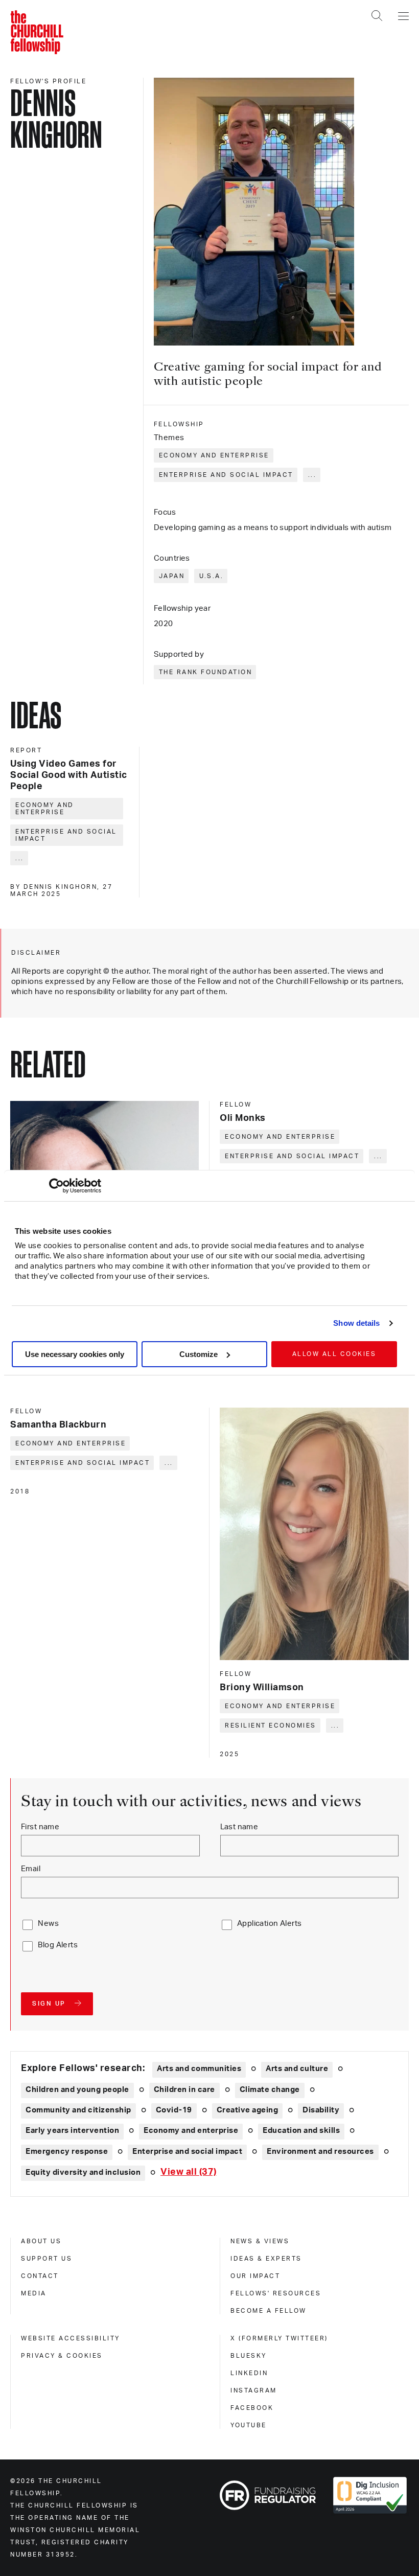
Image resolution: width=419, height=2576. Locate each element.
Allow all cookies (334, 1354)
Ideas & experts (266, 2259)
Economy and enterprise (214, 455)
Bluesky (249, 2356)
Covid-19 (174, 2110)
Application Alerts (270, 1924)
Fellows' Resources (276, 2293)
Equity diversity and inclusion (83, 2172)
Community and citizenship (78, 2110)
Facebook (252, 2408)
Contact (40, 2276)
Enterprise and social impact (226, 475)
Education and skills (301, 2131)
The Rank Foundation (206, 672)
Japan (172, 576)
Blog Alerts (58, 1945)
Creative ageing (248, 2110)
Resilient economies (271, 1726)
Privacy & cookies (62, 2356)
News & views (260, 2241)
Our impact (255, 2276)
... (312, 475)
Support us (46, 2259)
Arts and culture (297, 2069)
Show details (356, 1323)
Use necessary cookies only (75, 1354)
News (48, 1924)
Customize (199, 1354)
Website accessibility (71, 2338)
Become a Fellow (269, 2311)
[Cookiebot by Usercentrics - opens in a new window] (56, 1186)
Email (31, 1869)
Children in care (184, 2090)
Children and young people (77, 2090)
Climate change (270, 2090)
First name (40, 1827)
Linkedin (249, 2373)
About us (41, 2241)
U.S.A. (211, 576)
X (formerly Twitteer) (279, 2338)
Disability (321, 2110)
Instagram (254, 2390)
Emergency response (67, 2152)
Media (34, 2293)
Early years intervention (72, 2131)
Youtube (249, 2425)
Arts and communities (199, 2069)
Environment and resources (320, 2152)
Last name (239, 1827)
